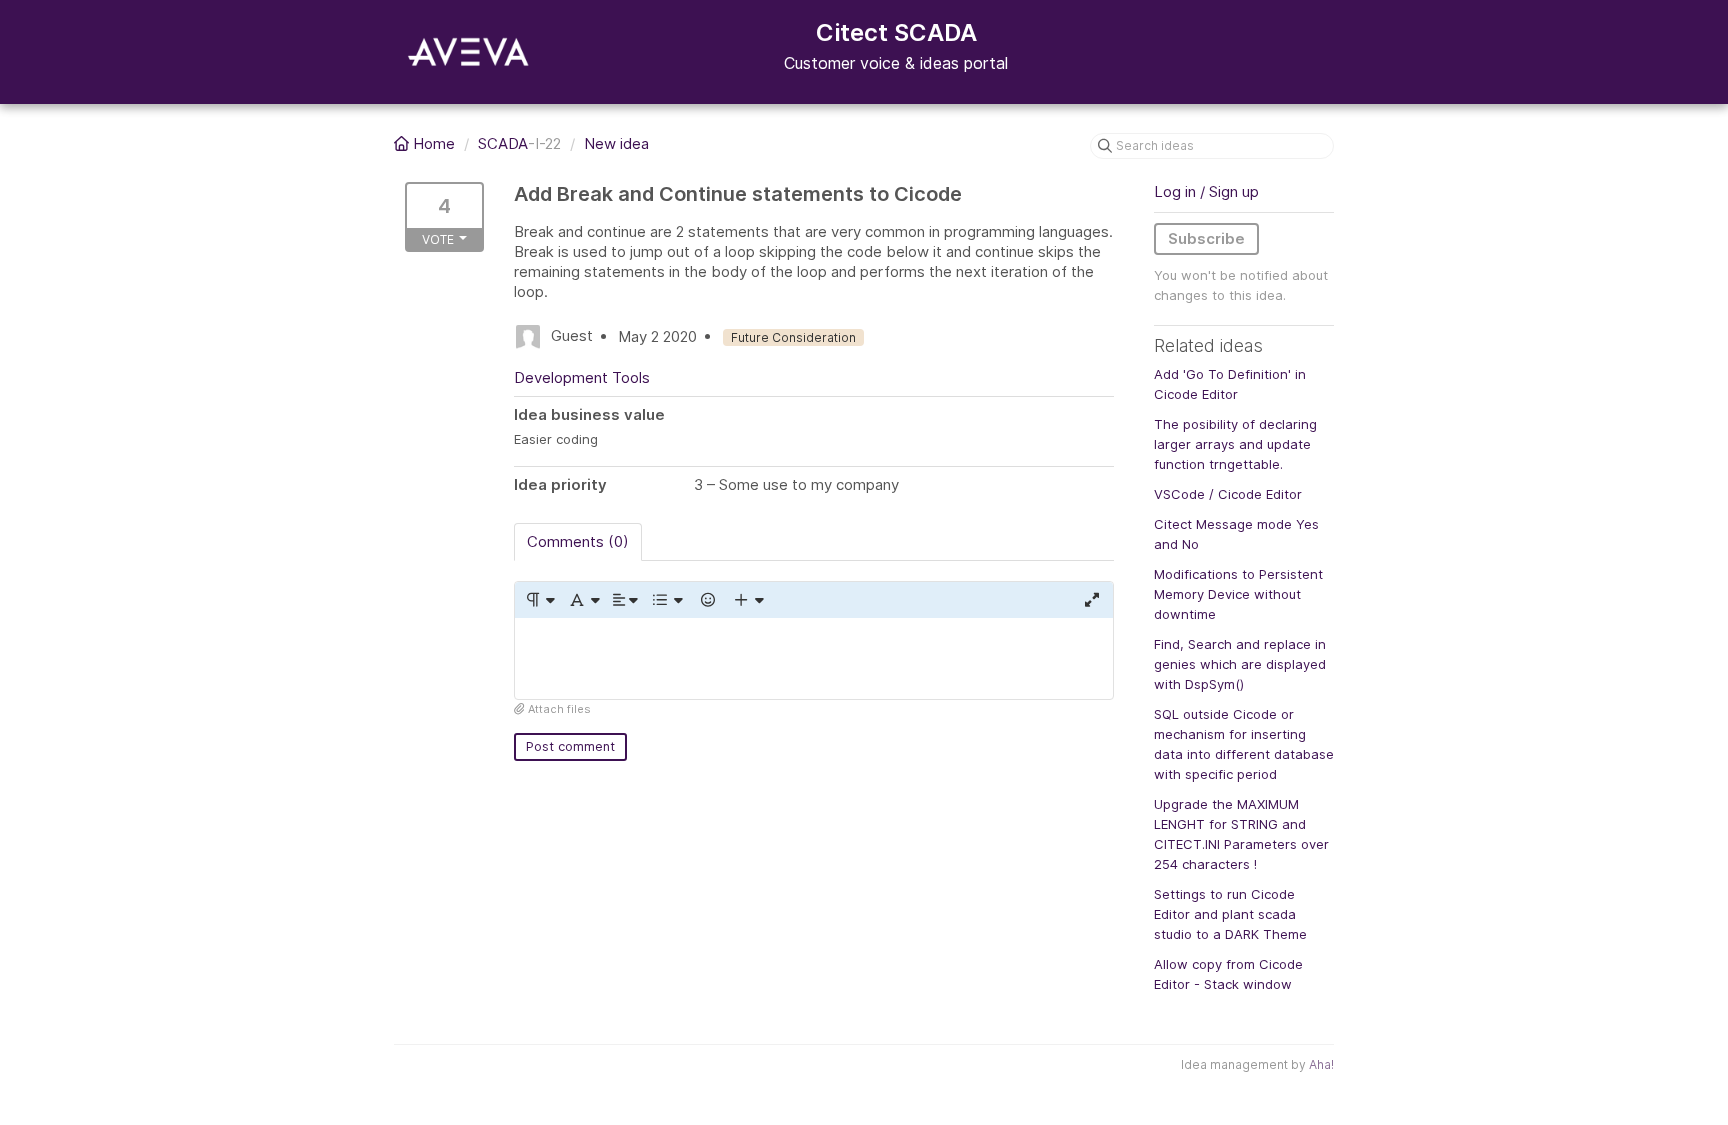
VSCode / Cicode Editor (1228, 494)
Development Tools (582, 377)
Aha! (1321, 1064)
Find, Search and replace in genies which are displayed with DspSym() (1240, 664)
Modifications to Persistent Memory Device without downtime (1238, 594)
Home (434, 143)
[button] (539, 600)
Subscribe (1206, 238)
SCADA (503, 143)
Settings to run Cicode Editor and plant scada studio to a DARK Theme (1230, 914)
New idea (616, 143)
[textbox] (814, 658)
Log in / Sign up (1206, 191)
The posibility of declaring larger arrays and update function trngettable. (1235, 444)
